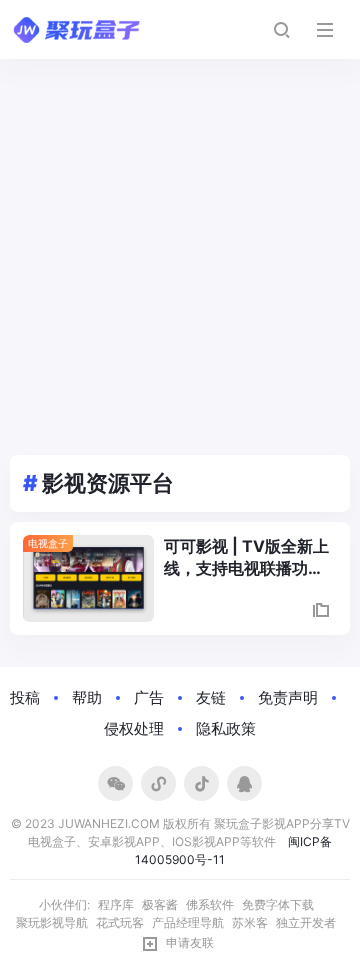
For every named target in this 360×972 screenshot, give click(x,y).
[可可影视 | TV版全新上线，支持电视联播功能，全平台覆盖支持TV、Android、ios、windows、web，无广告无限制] (88, 578)
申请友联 (190, 942)
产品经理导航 (188, 922)
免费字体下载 (278, 904)
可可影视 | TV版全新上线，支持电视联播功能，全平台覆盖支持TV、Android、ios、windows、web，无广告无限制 (248, 558)
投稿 (25, 697)
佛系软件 (210, 904)
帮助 (87, 697)
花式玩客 (120, 922)
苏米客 (250, 922)
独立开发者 (306, 922)
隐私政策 (226, 728)
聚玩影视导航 (52, 922)
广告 (149, 697)
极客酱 (160, 904)
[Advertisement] (180, 249)
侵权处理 (134, 728)
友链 (211, 697)
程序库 (116, 904)
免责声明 (288, 697)
